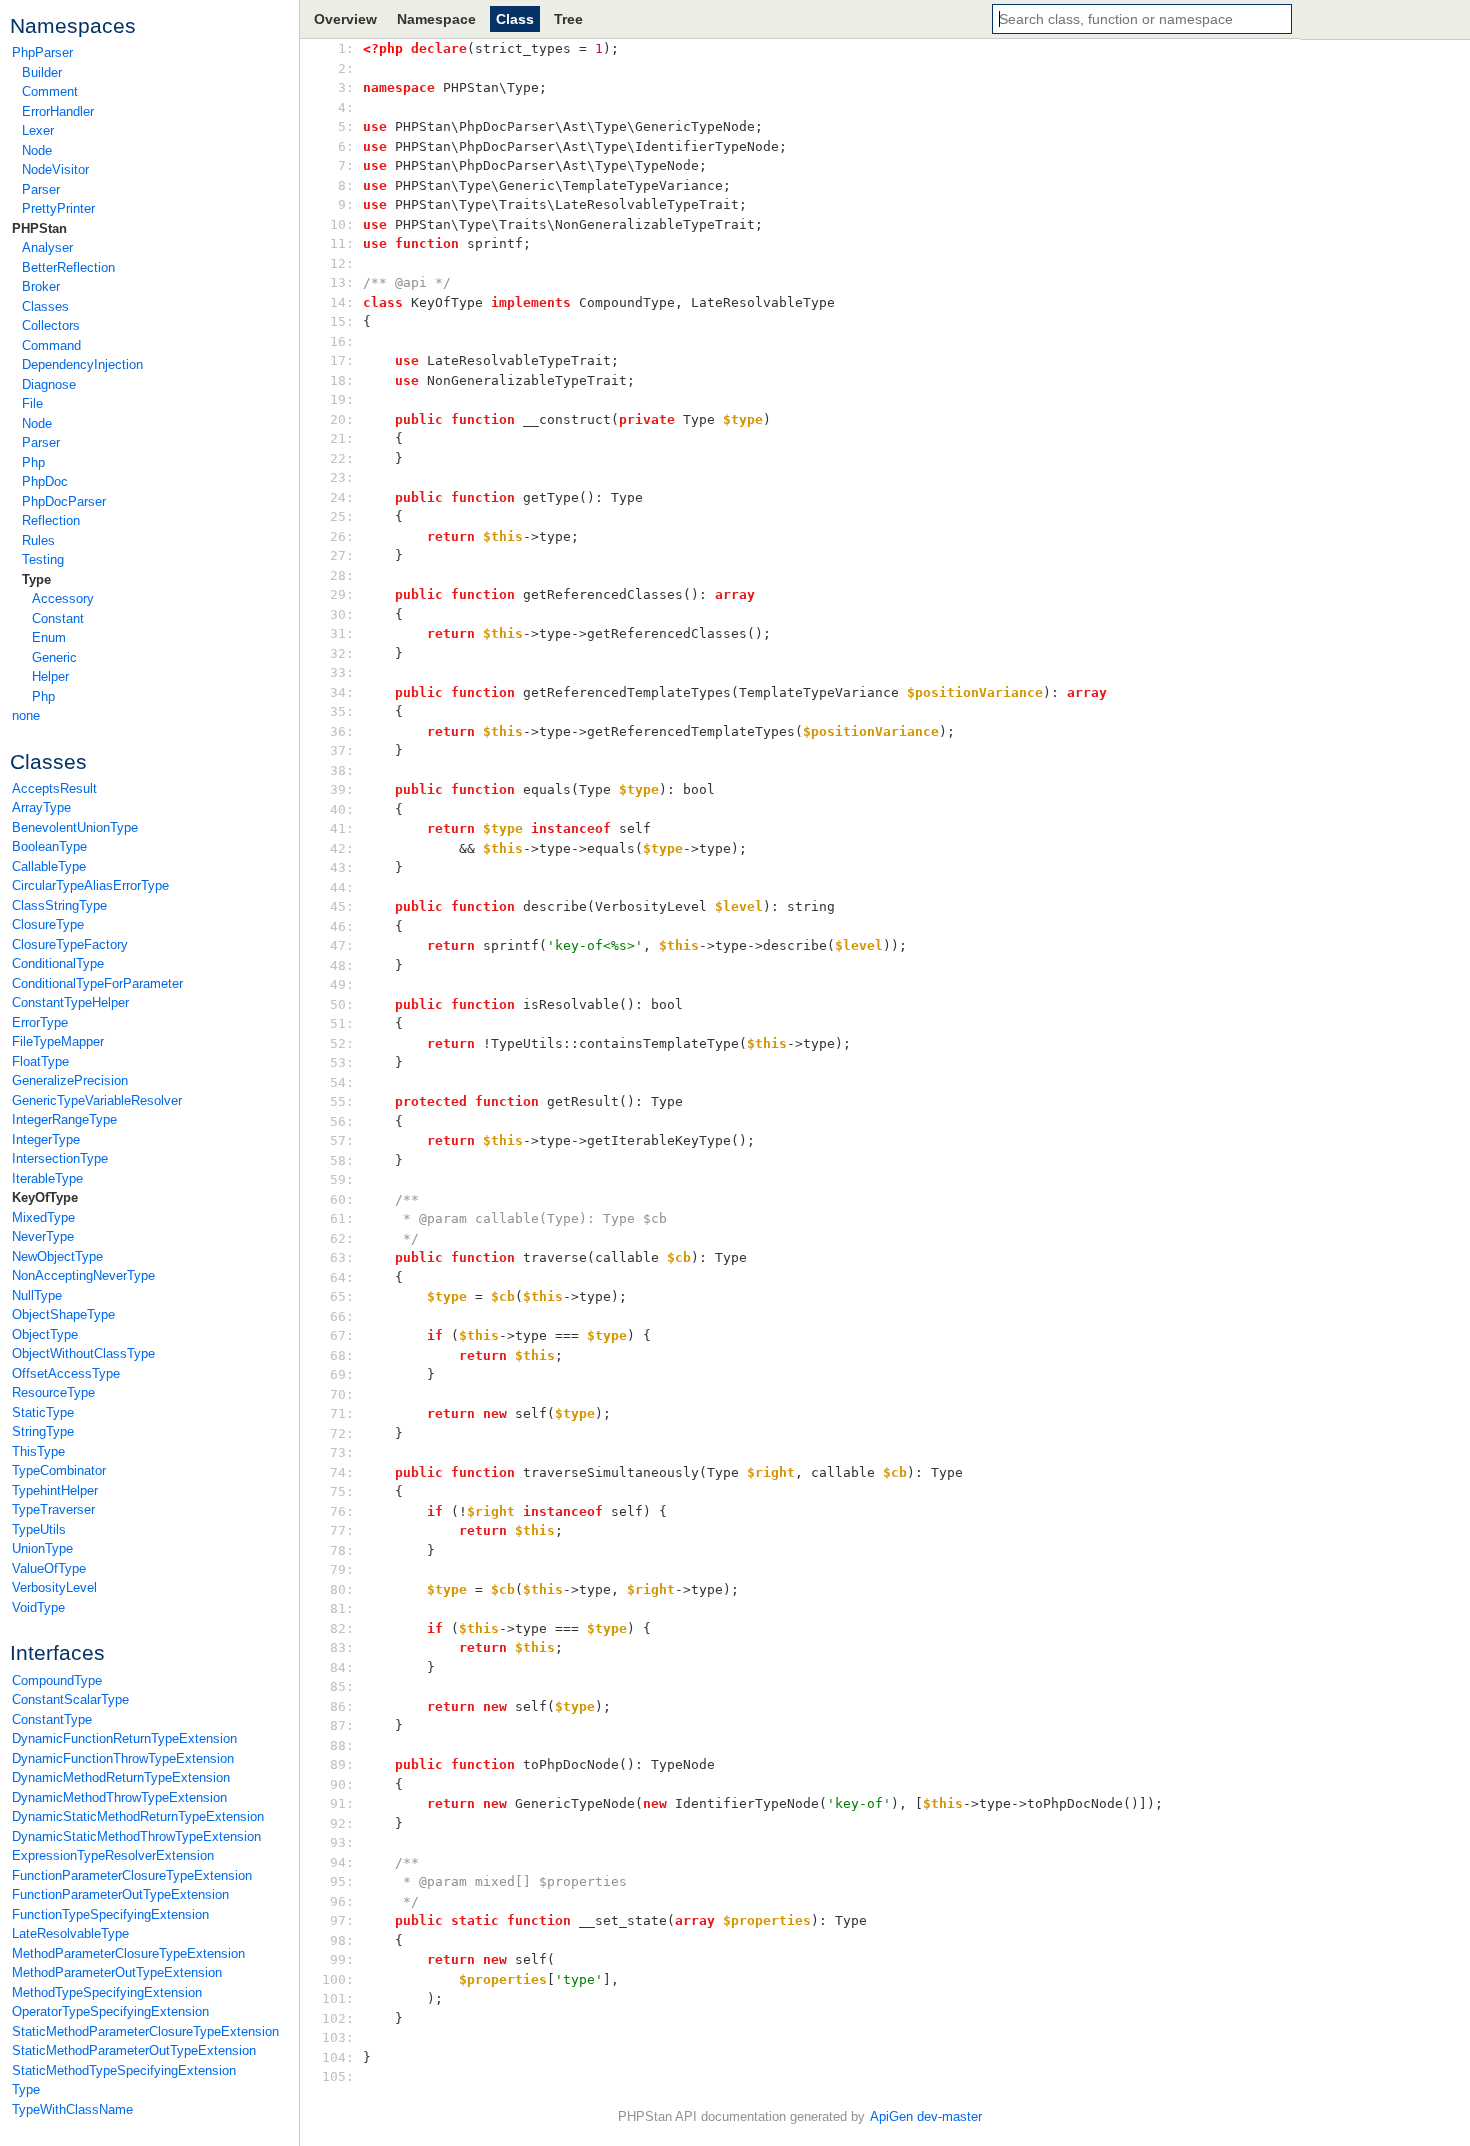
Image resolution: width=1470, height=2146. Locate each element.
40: (342, 809)
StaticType (43, 1412)
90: (342, 1784)
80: (342, 1589)
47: (342, 945)
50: (342, 1004)
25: (342, 516)
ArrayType (41, 807)
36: (342, 731)
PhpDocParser (64, 501)
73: (342, 1452)
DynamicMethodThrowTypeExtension (119, 1797)
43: (342, 867)
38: (342, 770)
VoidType (38, 1607)
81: (342, 1608)
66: (342, 1316)
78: (342, 1550)
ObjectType (45, 1334)
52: (342, 1043)
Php (33, 462)
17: (342, 360)
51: (342, 1023)
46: (342, 926)
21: (342, 438)
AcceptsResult (54, 788)
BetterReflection (68, 267)
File (32, 403)
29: (342, 594)
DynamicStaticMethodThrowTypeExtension (136, 1836)
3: (342, 87)
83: (342, 1647)
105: (342, 2076)
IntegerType (46, 1139)
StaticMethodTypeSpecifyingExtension (124, 2070)
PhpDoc (45, 481)
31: (342, 633)
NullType (37, 1295)
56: (342, 1121)
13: (342, 282)
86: (342, 1706)
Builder (42, 72)
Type (36, 579)
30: (342, 614)
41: (342, 828)
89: (342, 1764)
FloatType (40, 1061)
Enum (49, 637)
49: (342, 984)
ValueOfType (49, 1568)
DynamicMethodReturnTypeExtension (121, 1777)
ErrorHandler (58, 111)
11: (342, 243)
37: (342, 750)
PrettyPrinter (58, 208)
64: (342, 1277)
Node (37, 150)
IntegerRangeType (64, 1119)
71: (342, 1413)
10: (342, 224)
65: (342, 1296)
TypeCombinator (59, 1470)
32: (342, 653)
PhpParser (42, 52)
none (26, 715)
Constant (58, 618)
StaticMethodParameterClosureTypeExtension (145, 2031)
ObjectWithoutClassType (83, 1353)
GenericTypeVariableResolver (97, 1100)
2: (342, 68)
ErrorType (40, 1022)
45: (342, 906)
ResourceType (53, 1392)
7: (342, 165)
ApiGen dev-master (926, 2116)
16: (342, 341)
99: (342, 1959)
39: (342, 789)
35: (342, 711)
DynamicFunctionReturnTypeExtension (124, 1738)
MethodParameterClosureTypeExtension (128, 1953)
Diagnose (49, 384)
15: (342, 321)
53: (342, 1062)
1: (342, 48)
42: (342, 848)
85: (342, 1686)
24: (342, 497)
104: (342, 2057)
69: (342, 1374)
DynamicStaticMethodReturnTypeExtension (138, 1816)
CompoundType (57, 1680)
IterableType (47, 1178)
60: (342, 1199)
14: (342, 302)
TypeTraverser (53, 1509)
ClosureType (48, 924)
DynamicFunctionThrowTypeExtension (123, 1758)
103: (342, 2037)
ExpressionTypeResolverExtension (113, 1855)
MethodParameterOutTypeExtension (117, 1972)
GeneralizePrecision (70, 1080)
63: (342, 1257)
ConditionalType (58, 963)
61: (342, 1218)
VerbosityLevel (54, 1587)
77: (342, 1530)
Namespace (436, 19)
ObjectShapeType (63, 1314)
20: (342, 419)
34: (342, 692)
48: (342, 965)
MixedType (43, 1217)
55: (342, 1101)
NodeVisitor (55, 169)
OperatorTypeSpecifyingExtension (110, 2011)
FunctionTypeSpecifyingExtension (110, 1914)
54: (342, 1082)
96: (342, 1901)
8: (342, 185)
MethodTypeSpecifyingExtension (107, 1992)
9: (342, 204)
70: (342, 1394)
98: (342, 1940)
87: (342, 1725)
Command (51, 345)
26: (342, 536)
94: (342, 1862)
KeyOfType (45, 1197)
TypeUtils (39, 1529)
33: (342, 672)
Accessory (63, 598)
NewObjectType (57, 1256)
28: (342, 575)
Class (515, 19)
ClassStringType (59, 905)
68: (342, 1355)
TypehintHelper (55, 1490)
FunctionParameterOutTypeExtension (120, 1894)
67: (342, 1335)
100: (342, 1979)
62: (342, 1238)
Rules (38, 540)
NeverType (43, 1236)
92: (342, 1823)
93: (342, 1842)
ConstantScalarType (70, 1699)
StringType (43, 1431)
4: (342, 107)
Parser (41, 189)
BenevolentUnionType (75, 827)
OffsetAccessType (66, 1373)
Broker (41, 286)
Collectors (51, 325)
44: (342, 887)
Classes (45, 306)
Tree (568, 19)
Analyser (47, 247)
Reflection (51, 520)
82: (342, 1628)
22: (342, 458)
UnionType (42, 1548)
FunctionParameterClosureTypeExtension (132, 1875)
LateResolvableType (70, 1933)
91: (342, 1803)
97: (342, 1920)
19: (342, 399)
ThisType (38, 1451)
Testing (43, 559)
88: (342, 1745)
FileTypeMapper (58, 1041)
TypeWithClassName (72, 2109)
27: (342, 555)
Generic (54, 657)
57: (342, 1140)
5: (342, 126)
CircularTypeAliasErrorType (90, 885)
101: (342, 1998)
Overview (345, 19)
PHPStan (39, 228)
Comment (50, 91)
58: (342, 1160)
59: (342, 1179)
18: (342, 380)
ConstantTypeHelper (70, 1002)
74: (342, 1472)
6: (342, 146)
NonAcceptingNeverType (83, 1275)
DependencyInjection (82, 364)
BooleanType (49, 846)
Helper (50, 676)
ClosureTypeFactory (70, 944)
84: (342, 1667)
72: (342, 1433)
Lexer (38, 130)
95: (342, 1881)
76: (342, 1511)
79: (342, 1569)
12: (342, 263)
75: (342, 1491)
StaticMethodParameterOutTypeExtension (134, 2050)
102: (342, 2018)
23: (342, 477)
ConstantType (52, 1719)
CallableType (49, 866)
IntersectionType (60, 1158)
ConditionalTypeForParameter (97, 983)
